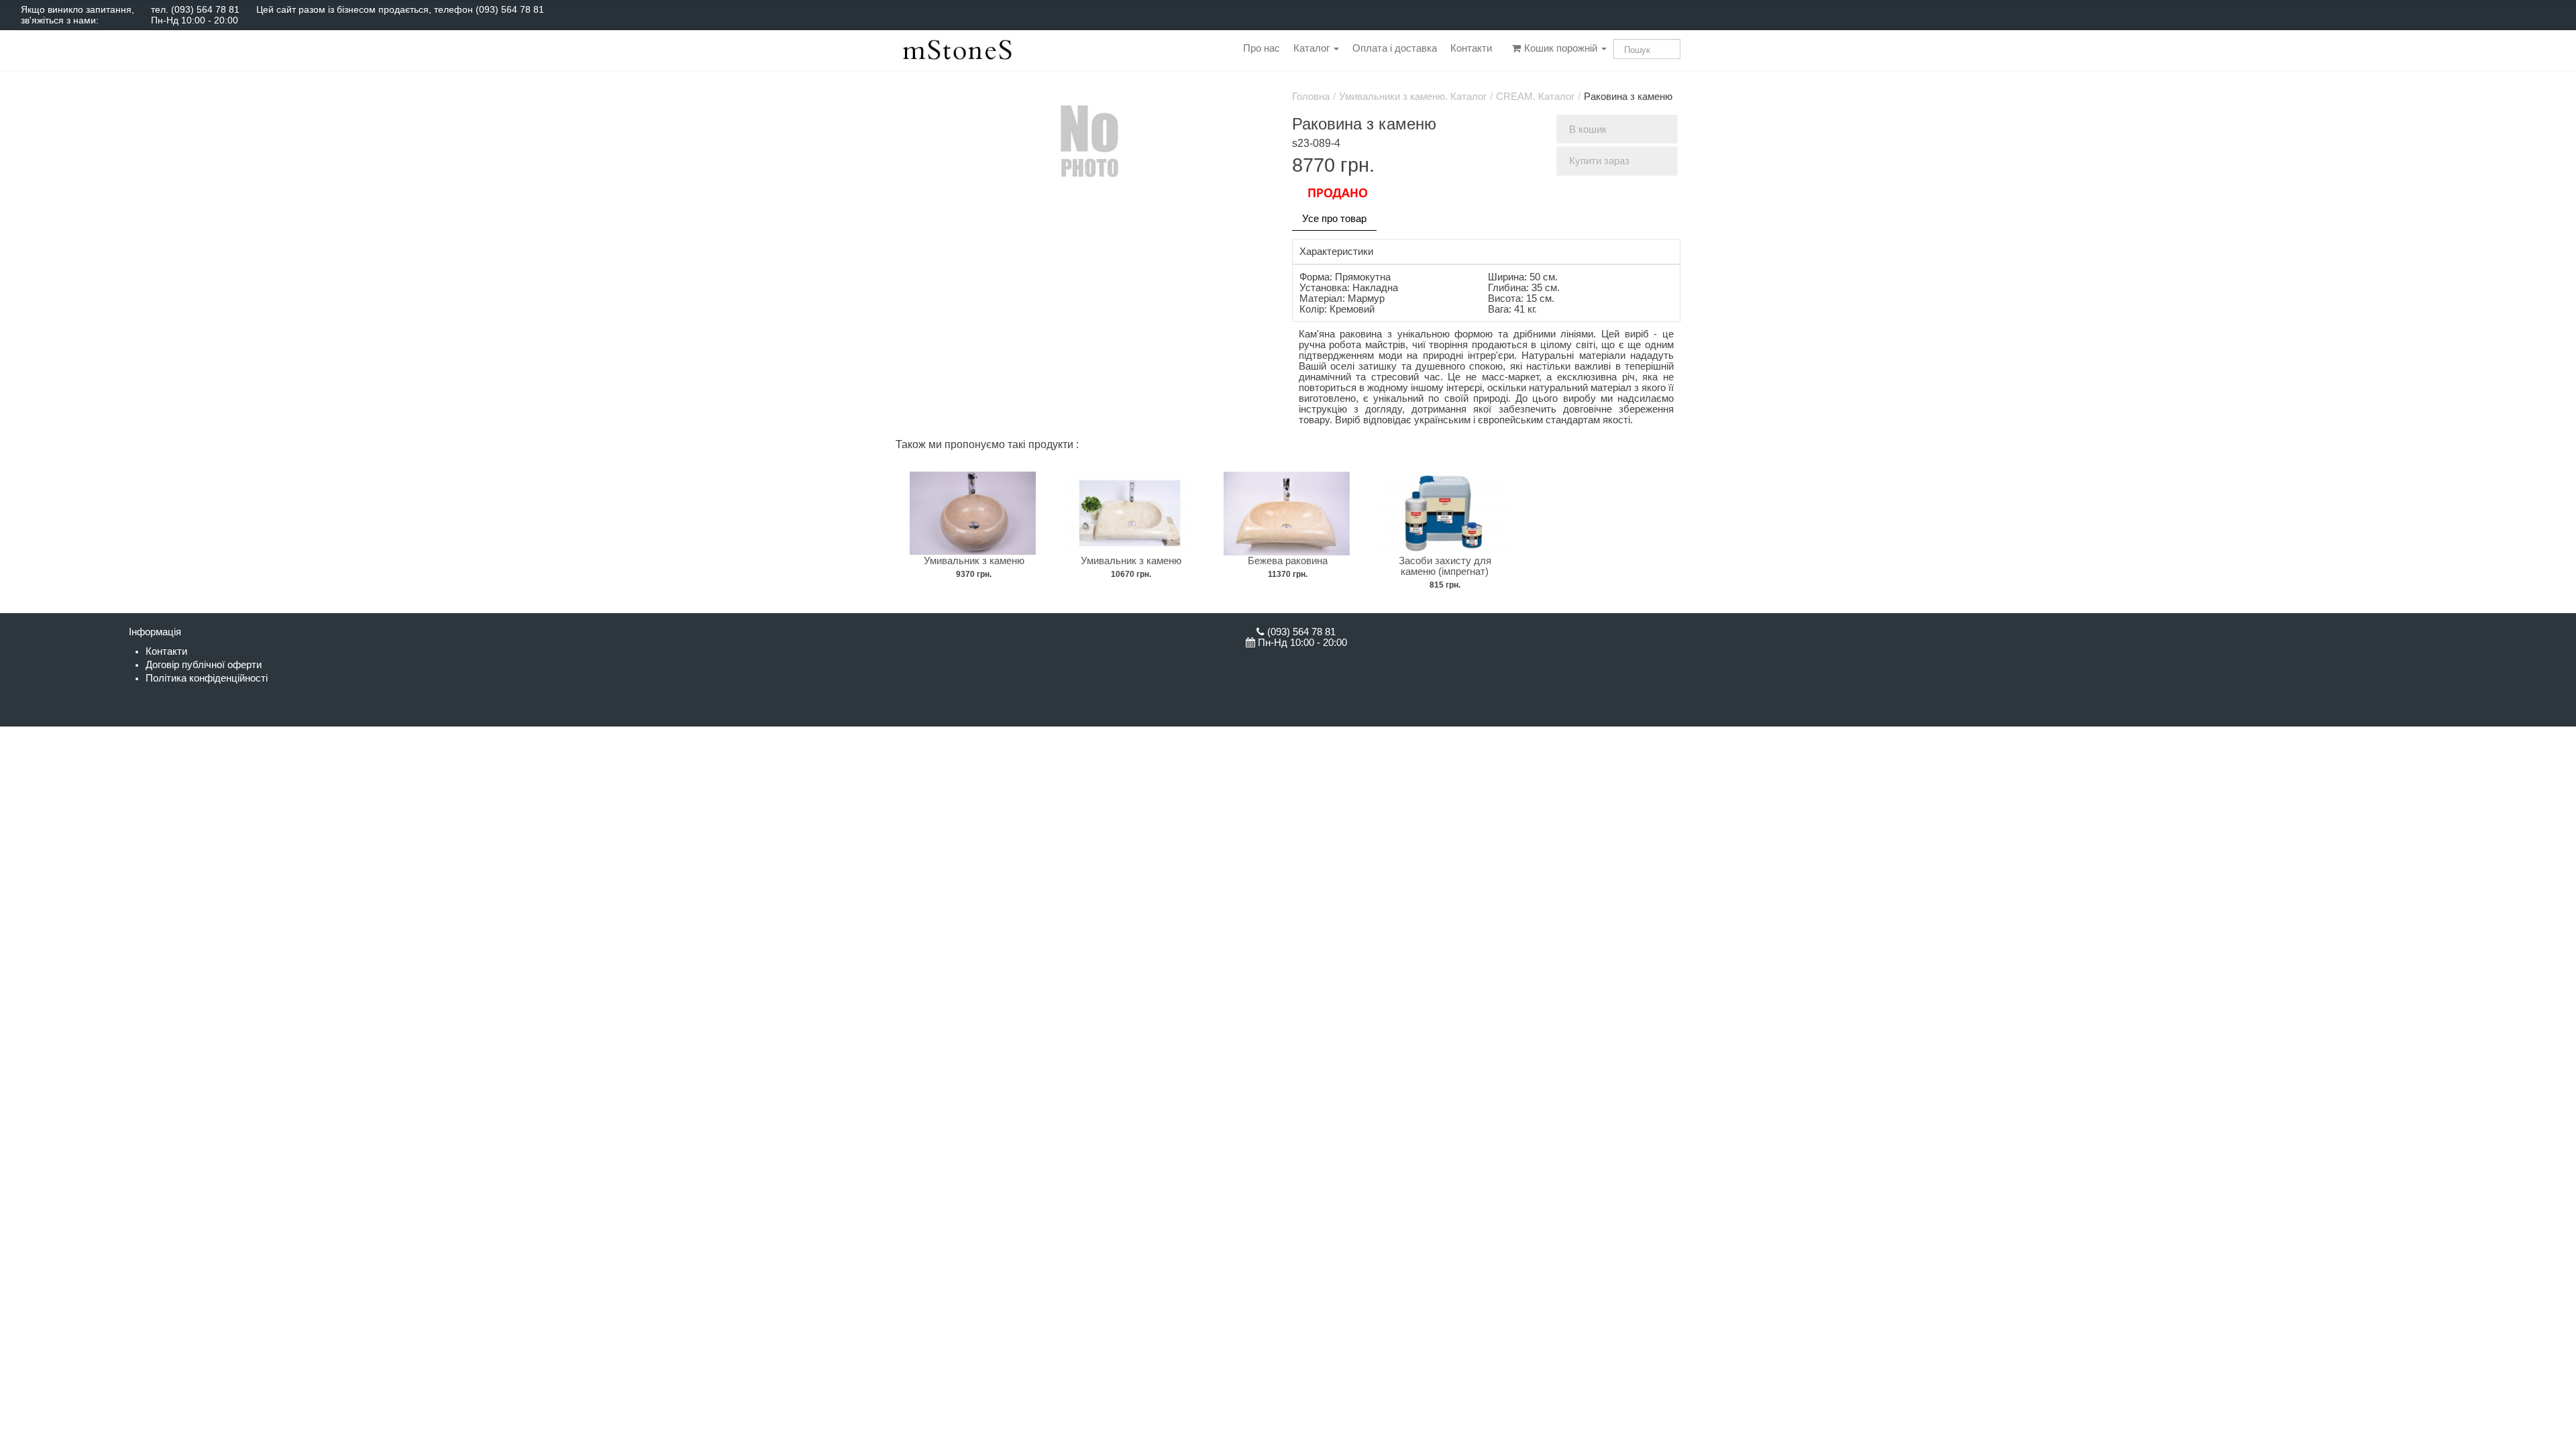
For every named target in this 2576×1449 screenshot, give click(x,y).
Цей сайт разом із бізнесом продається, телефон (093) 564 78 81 (400, 9)
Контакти (1471, 48)
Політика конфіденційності (207, 678)
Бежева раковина (1288, 561)
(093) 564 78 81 (205, 9)
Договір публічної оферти (204, 665)
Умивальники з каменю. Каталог (1413, 97)
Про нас (1262, 48)
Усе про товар (1334, 219)
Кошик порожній (1561, 48)
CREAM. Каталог (1535, 97)
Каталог (1313, 48)
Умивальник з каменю (974, 561)
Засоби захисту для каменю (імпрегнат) (1445, 566)
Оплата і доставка (1395, 48)
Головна (1311, 97)
